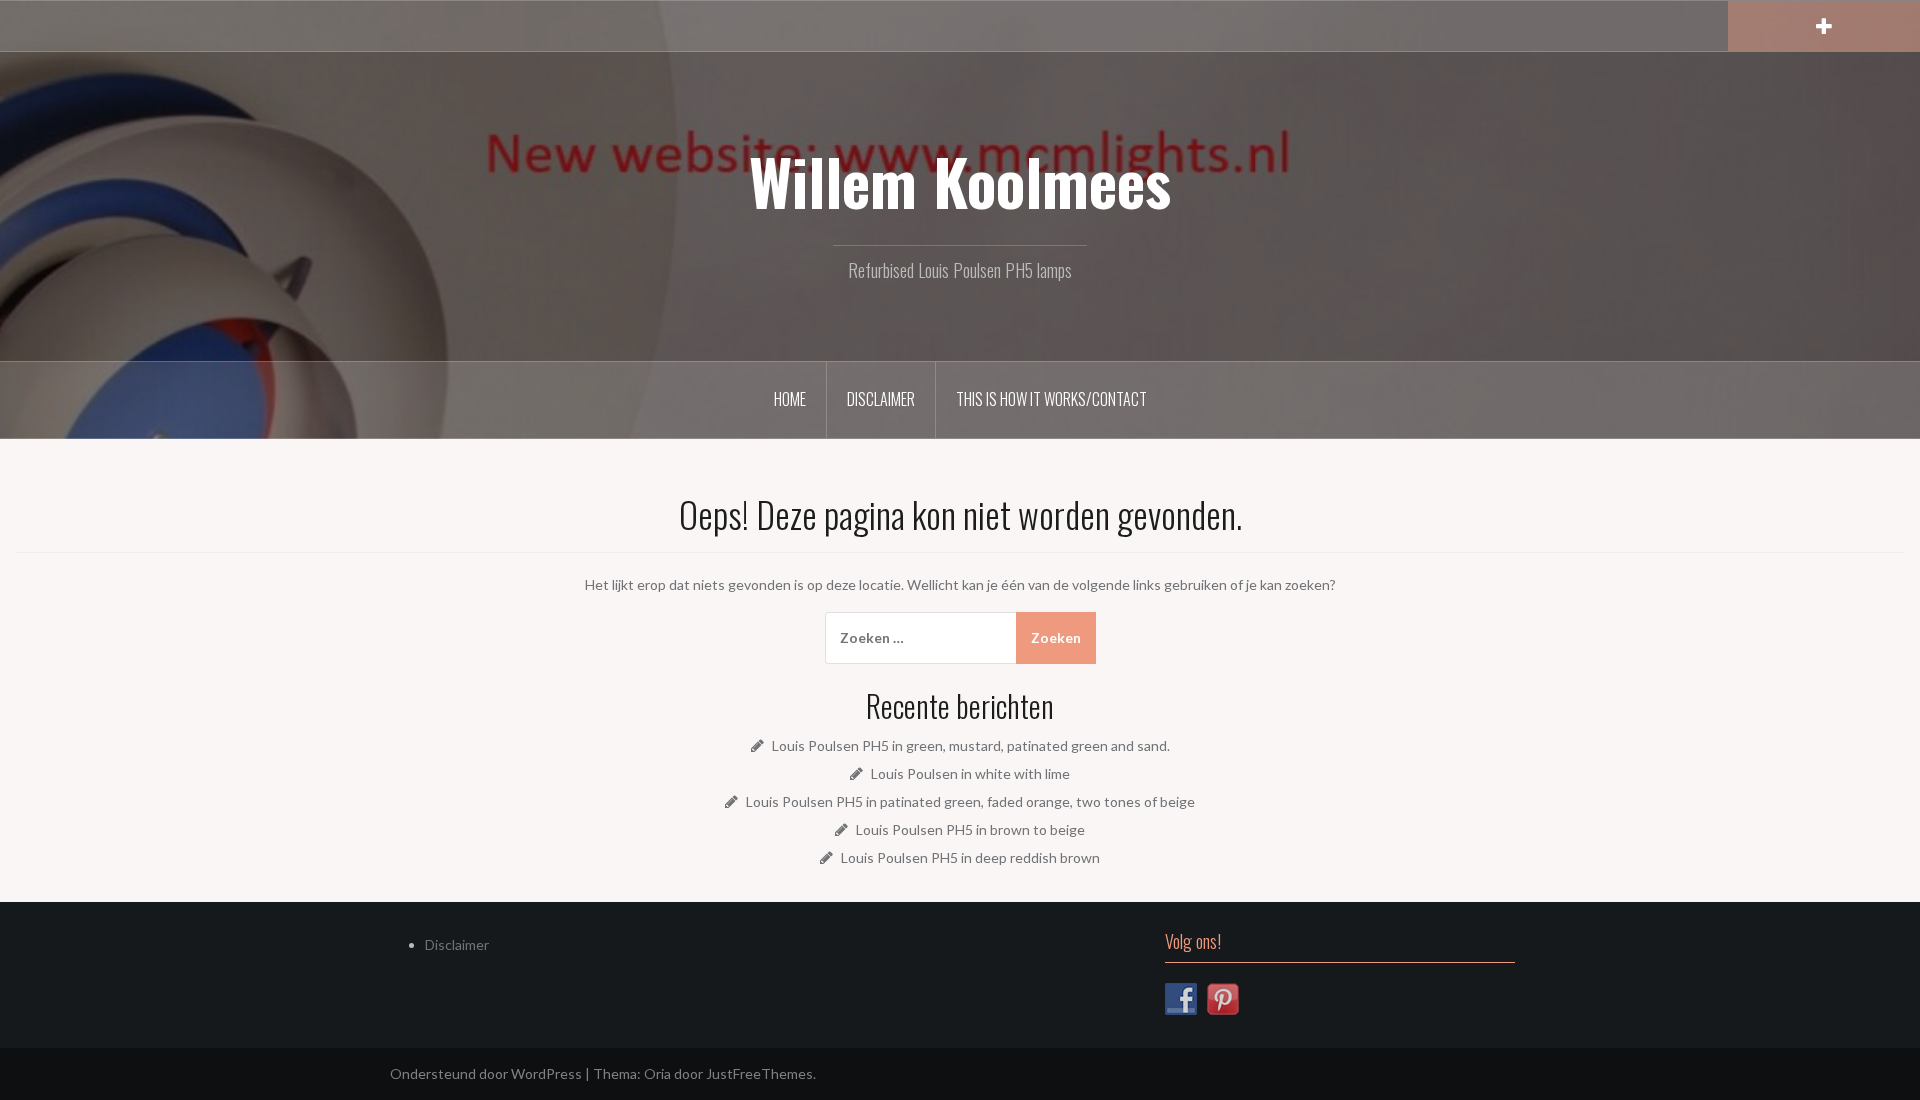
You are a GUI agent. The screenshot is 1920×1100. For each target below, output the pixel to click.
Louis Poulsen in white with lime (970, 773)
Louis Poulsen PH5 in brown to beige (970, 829)
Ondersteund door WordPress (486, 1073)
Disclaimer (881, 399)
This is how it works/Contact (1051, 399)
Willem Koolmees (960, 181)
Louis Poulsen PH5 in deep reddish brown (970, 857)
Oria (657, 1073)
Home (790, 399)
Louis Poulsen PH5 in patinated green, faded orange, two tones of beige (970, 801)
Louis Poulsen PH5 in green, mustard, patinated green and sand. (971, 745)
